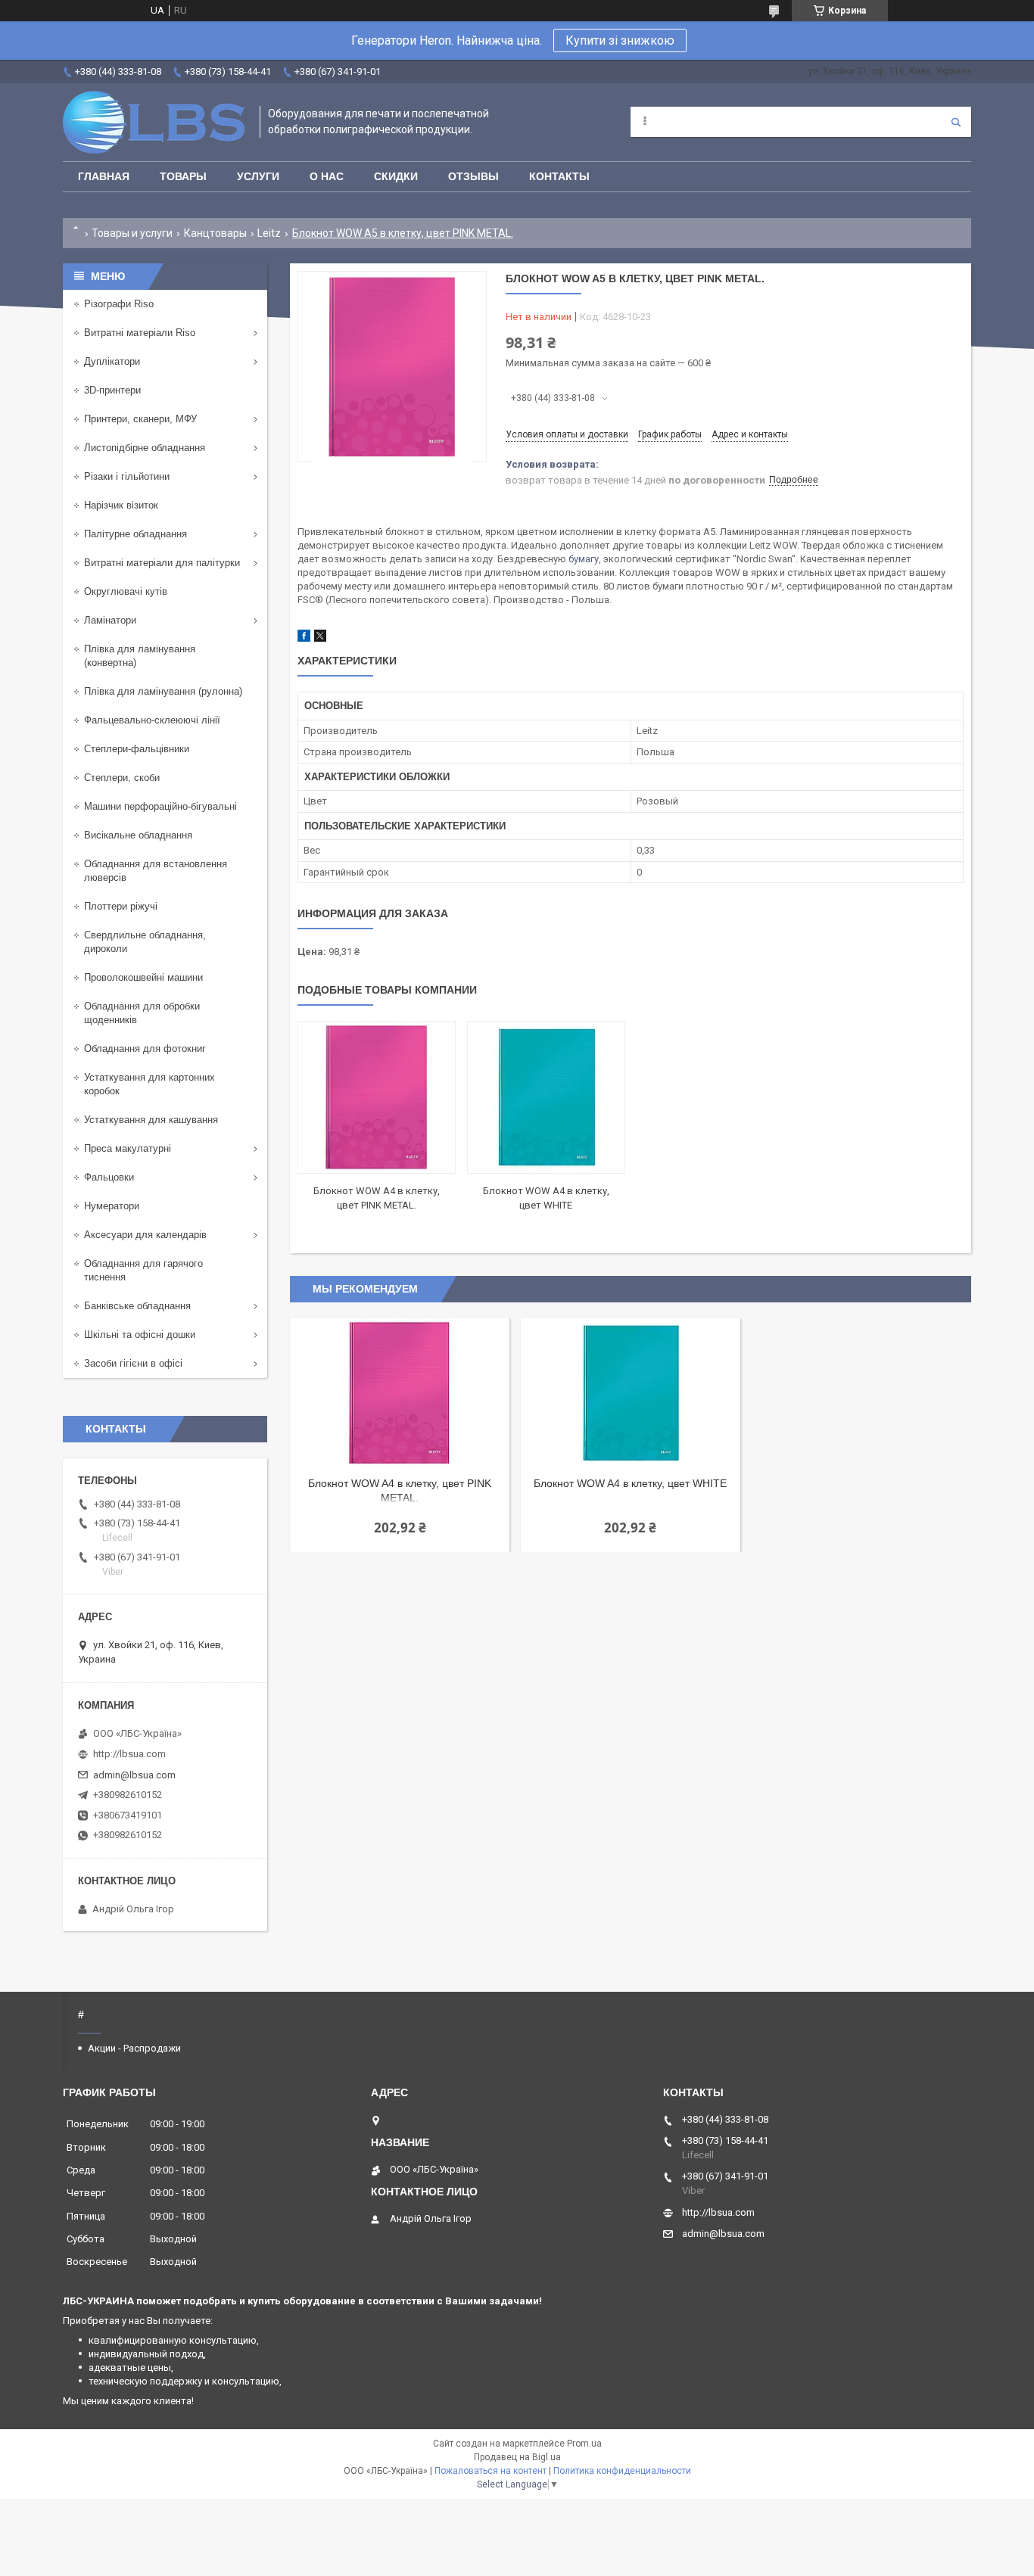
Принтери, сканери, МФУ (140, 419)
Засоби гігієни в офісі (133, 1363)
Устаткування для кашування (151, 1120)
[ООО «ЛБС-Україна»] (154, 122)
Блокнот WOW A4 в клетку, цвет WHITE (630, 1483)
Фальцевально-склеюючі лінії (152, 720)
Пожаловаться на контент (491, 2471)
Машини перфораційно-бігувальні (160, 806)
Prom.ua (584, 2444)
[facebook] (304, 638)
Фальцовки (109, 1177)
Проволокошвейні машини (143, 977)
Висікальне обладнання (138, 835)
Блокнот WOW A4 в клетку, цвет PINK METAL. (400, 1490)
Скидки (396, 176)
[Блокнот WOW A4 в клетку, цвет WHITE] (546, 1097)
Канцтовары (215, 233)
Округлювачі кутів (126, 591)
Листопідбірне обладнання (145, 448)
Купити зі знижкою (620, 40)
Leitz (269, 233)
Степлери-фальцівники (137, 749)
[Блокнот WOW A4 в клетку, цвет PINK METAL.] (377, 1097)
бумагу (584, 559)
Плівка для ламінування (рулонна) (163, 691)
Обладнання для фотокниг (145, 1048)
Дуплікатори (112, 361)
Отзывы (473, 176)
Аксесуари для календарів (145, 1235)
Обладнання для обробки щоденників (142, 1013)
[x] (320, 638)
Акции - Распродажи (134, 2048)
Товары (183, 176)
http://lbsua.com (129, 1754)
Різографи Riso (119, 304)
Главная (104, 176)
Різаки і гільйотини (127, 476)
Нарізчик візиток (121, 505)
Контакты (559, 176)
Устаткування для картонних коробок (149, 1084)
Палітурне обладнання (135, 534)
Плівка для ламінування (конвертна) (140, 656)
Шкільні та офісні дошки (140, 1335)
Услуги (258, 176)
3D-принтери (112, 390)
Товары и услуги (132, 233)
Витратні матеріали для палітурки (162, 563)
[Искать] (956, 122)
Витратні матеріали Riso (140, 333)
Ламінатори (110, 620)
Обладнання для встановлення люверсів (156, 871)
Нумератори (112, 1206)
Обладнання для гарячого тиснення (143, 1270)
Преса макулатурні (128, 1148)
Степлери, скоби (122, 778)
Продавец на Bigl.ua (517, 2457)
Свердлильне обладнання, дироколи (145, 942)
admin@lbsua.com (134, 1775)
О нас (327, 176)
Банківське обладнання (137, 1306)
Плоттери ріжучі (121, 906)
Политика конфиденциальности (622, 2471)
